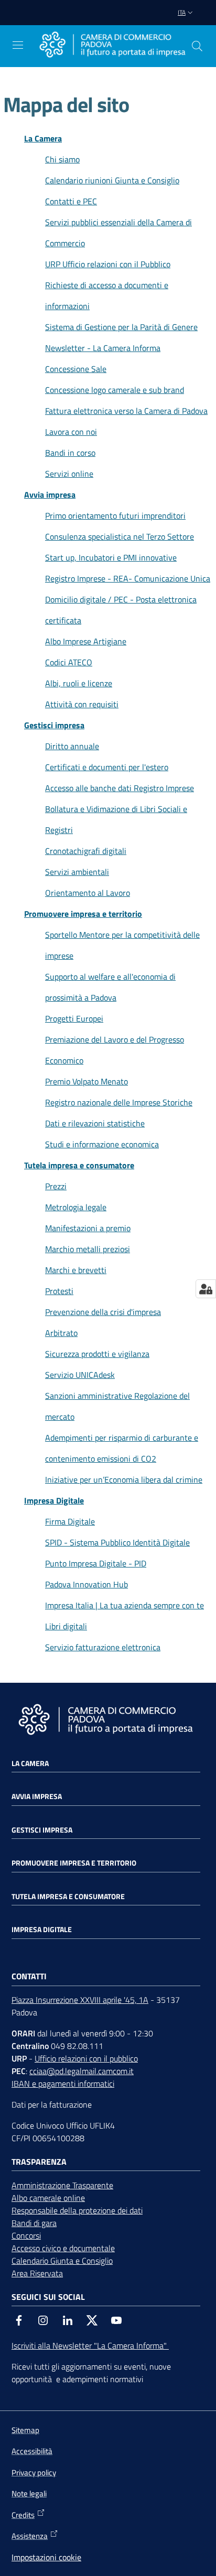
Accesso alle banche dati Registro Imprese (120, 788)
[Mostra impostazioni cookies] (206, 1289)
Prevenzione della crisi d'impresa (103, 1312)
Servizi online (69, 474)
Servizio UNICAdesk (80, 1375)
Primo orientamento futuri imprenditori (115, 516)
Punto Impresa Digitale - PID (96, 1563)
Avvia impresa (50, 495)
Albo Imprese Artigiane (86, 641)
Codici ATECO (69, 662)
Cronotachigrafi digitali (86, 851)
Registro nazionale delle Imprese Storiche (119, 1102)
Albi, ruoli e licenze (79, 683)
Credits (23, 2515)
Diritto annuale (72, 746)
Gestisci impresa (54, 725)
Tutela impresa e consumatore (79, 1165)
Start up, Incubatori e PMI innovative (111, 557)
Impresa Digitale (54, 1500)
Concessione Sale (76, 369)
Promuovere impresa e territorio (83, 914)
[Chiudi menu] (178, 21)
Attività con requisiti (82, 704)
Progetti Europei (74, 1018)
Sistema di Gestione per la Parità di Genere (121, 327)
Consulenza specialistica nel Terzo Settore (120, 536)
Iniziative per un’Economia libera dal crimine (124, 1479)
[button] (197, 46)
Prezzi (56, 1186)
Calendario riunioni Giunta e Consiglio (112, 180)
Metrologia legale (76, 1207)
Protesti (59, 1291)
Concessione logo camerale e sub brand (115, 390)
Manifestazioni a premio (88, 1228)
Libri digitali (66, 1626)
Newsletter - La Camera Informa (103, 348)
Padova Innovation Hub (87, 1584)
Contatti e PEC (71, 201)
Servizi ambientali (77, 872)
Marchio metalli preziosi (88, 1249)
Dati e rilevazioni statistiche (95, 1123)
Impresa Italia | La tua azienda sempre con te (125, 1605)
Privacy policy (34, 2473)
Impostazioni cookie (46, 2557)
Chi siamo (62, 159)
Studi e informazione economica (102, 1144)
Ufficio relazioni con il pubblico (86, 2058)
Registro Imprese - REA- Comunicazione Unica (128, 578)
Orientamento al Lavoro (88, 893)
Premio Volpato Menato (87, 1081)
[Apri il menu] (18, 45)
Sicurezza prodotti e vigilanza (97, 1354)
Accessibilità (32, 2451)
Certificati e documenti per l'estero (107, 767)
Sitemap (25, 2430)
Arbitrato (61, 1333)
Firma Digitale (70, 1521)
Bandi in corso (70, 453)
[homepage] (112, 46)
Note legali (29, 2493)
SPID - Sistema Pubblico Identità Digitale (117, 1542)
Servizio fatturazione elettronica (103, 1647)
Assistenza (30, 2536)
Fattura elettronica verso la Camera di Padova (126, 411)
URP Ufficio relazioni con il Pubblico (108, 264)
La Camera (43, 138)
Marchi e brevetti (76, 1270)
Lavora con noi (71, 432)
